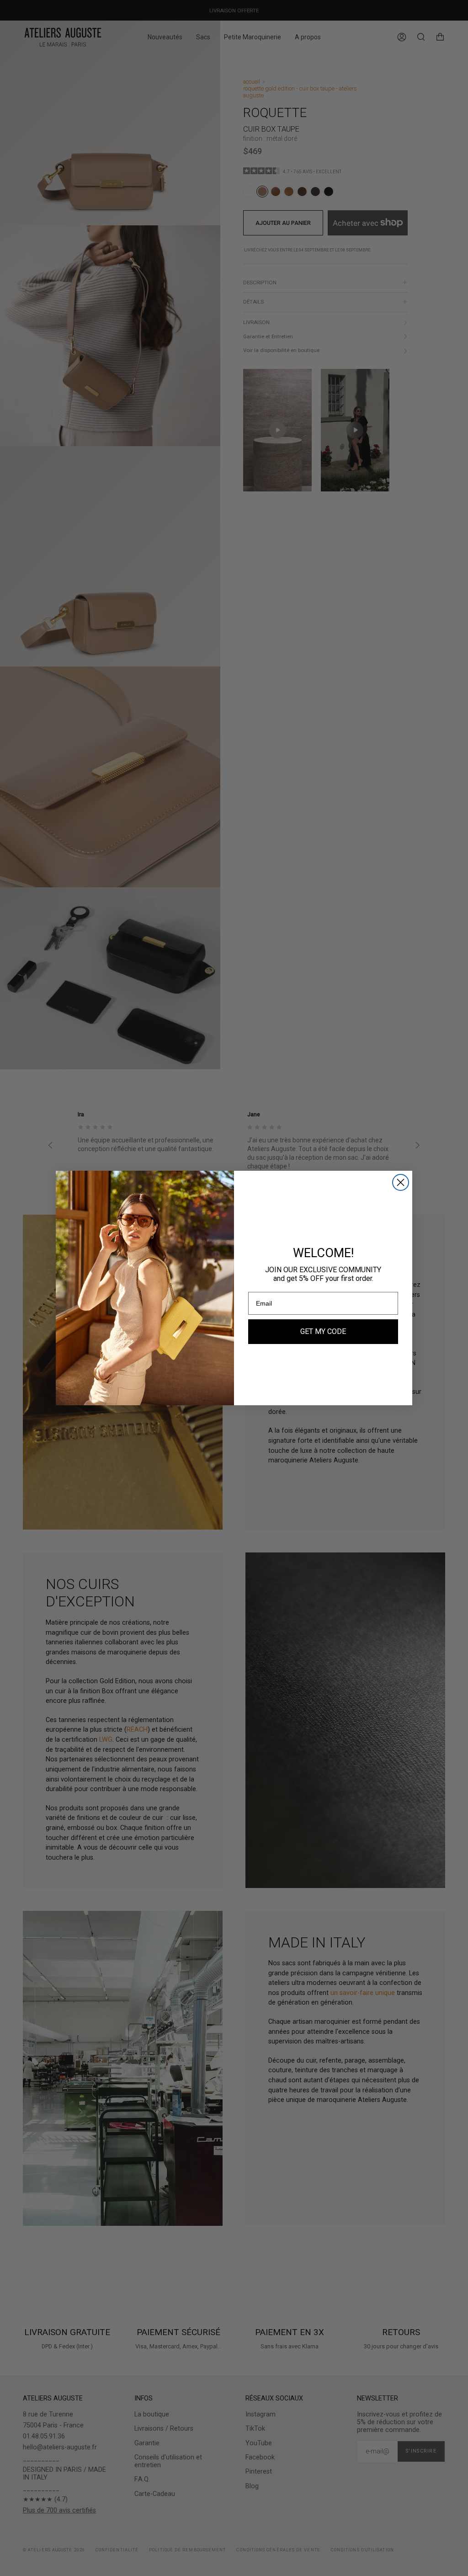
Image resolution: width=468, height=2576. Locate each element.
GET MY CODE (323, 1331)
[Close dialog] (401, 1182)
